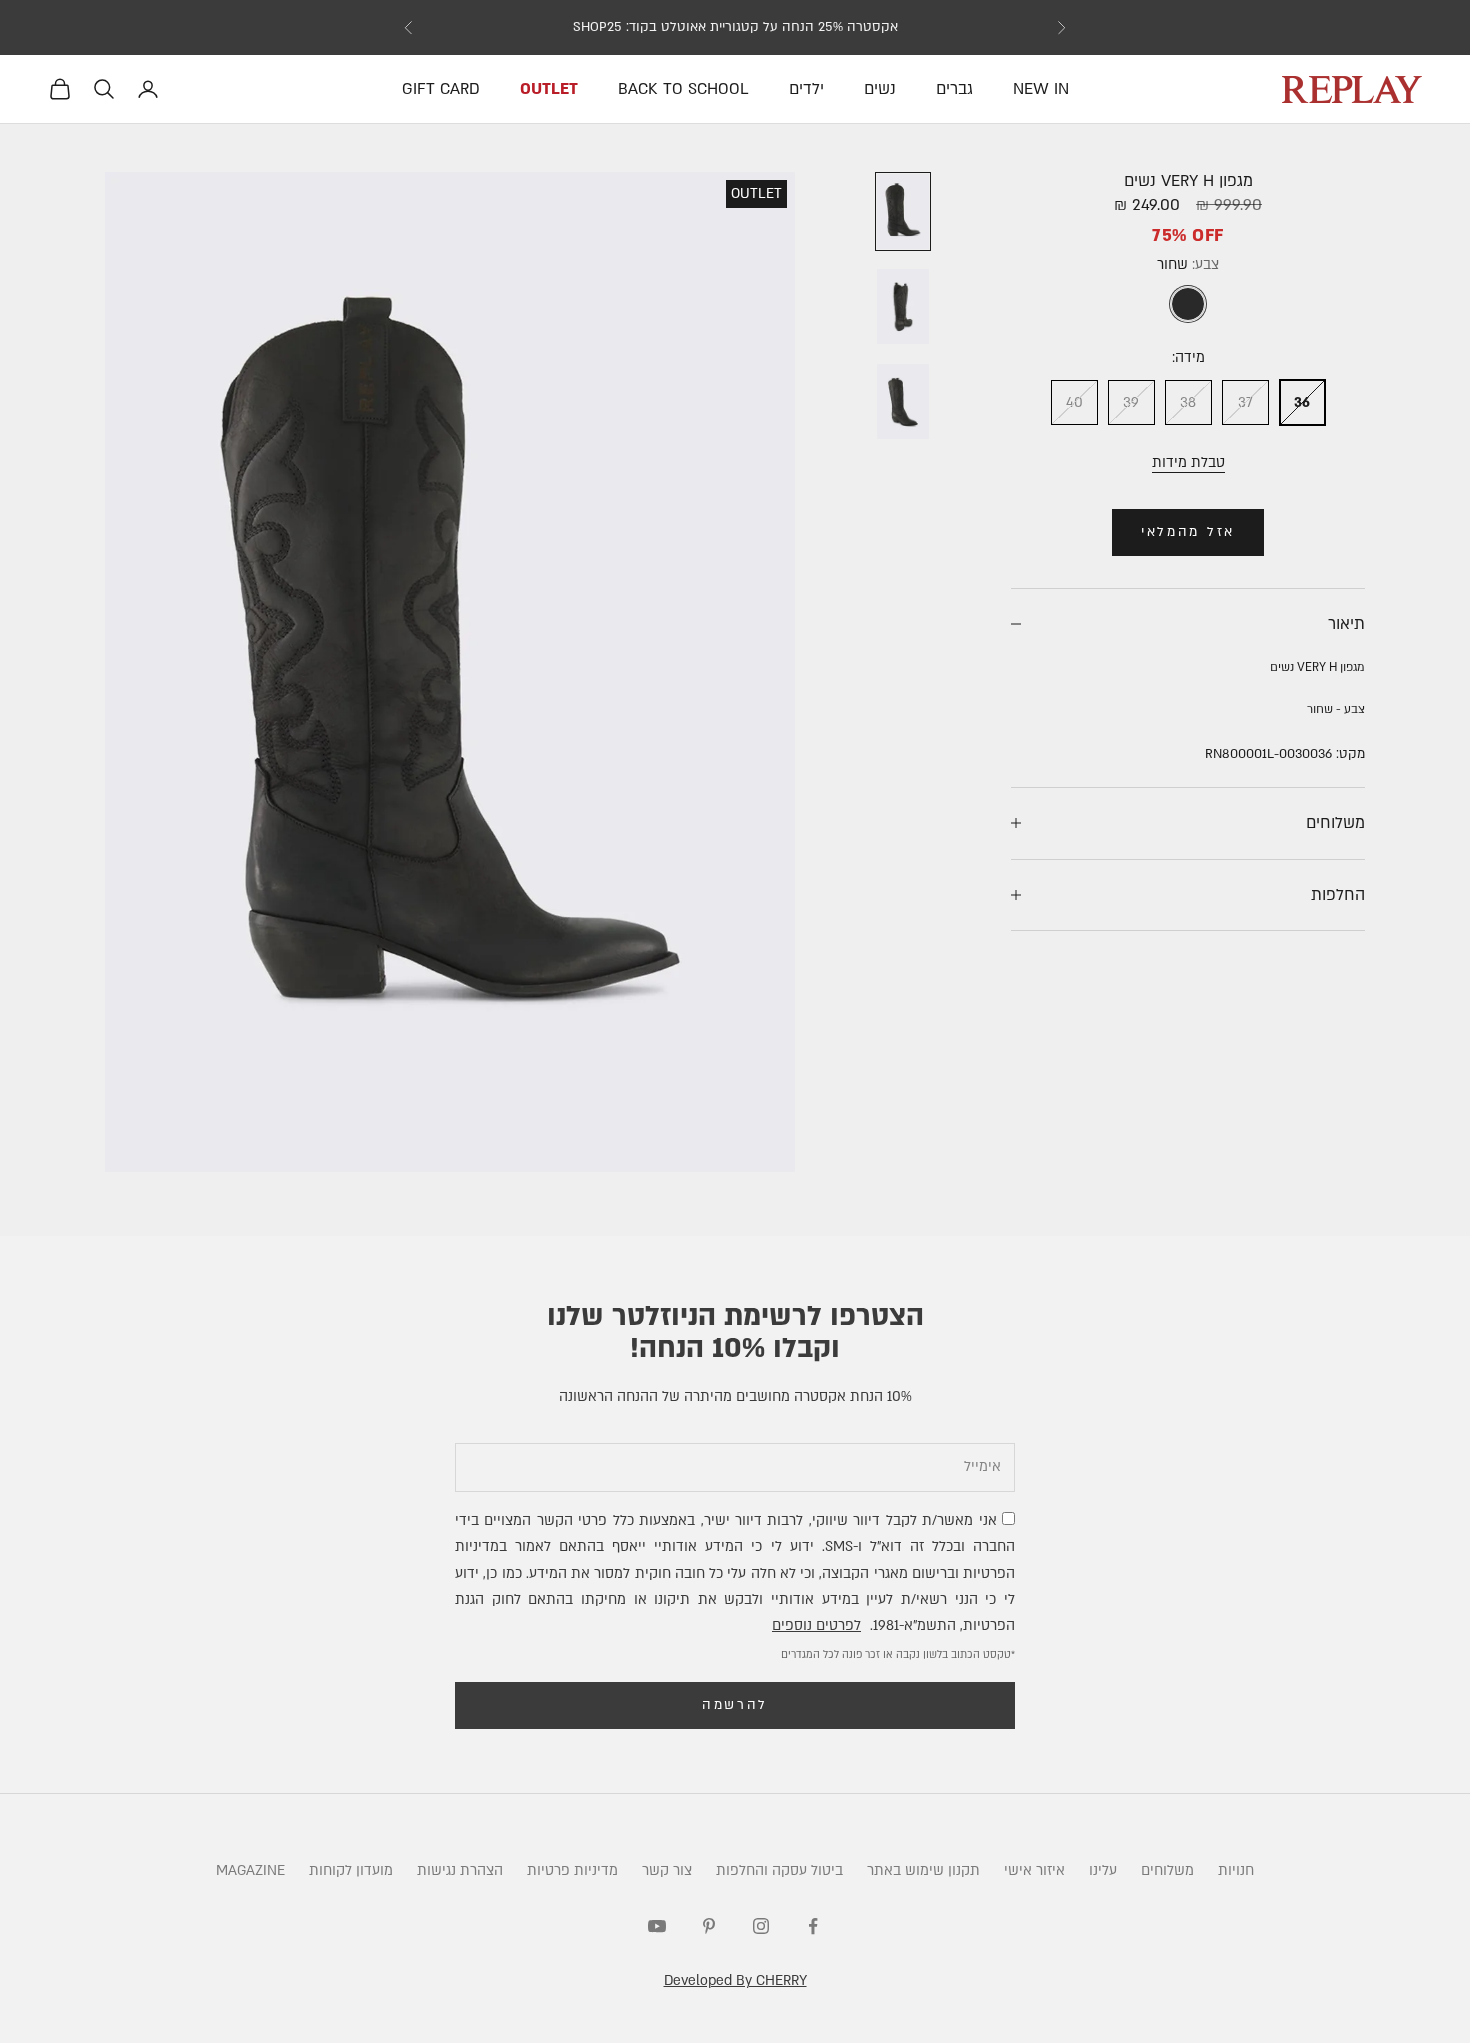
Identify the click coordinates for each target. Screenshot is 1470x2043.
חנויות (1236, 1870)
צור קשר (667, 1870)
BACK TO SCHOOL (683, 89)
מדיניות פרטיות (572, 1870)
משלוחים (1167, 1870)
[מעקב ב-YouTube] (657, 1926)
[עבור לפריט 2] (903, 306)
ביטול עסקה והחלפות (779, 1870)
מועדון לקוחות (351, 1870)
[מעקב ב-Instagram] (761, 1926)
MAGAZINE (250, 1870)
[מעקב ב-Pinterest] (709, 1926)
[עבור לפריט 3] (903, 401)
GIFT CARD (441, 89)
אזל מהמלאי (1188, 532)
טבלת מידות (1188, 462)
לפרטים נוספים (816, 1625)
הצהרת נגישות (460, 1870)
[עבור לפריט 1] (903, 211)
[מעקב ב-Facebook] (813, 1926)
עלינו (1103, 1870)
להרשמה (735, 1705)
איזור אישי (1034, 1870)
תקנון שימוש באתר (923, 1870)
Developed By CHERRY (735, 1980)
